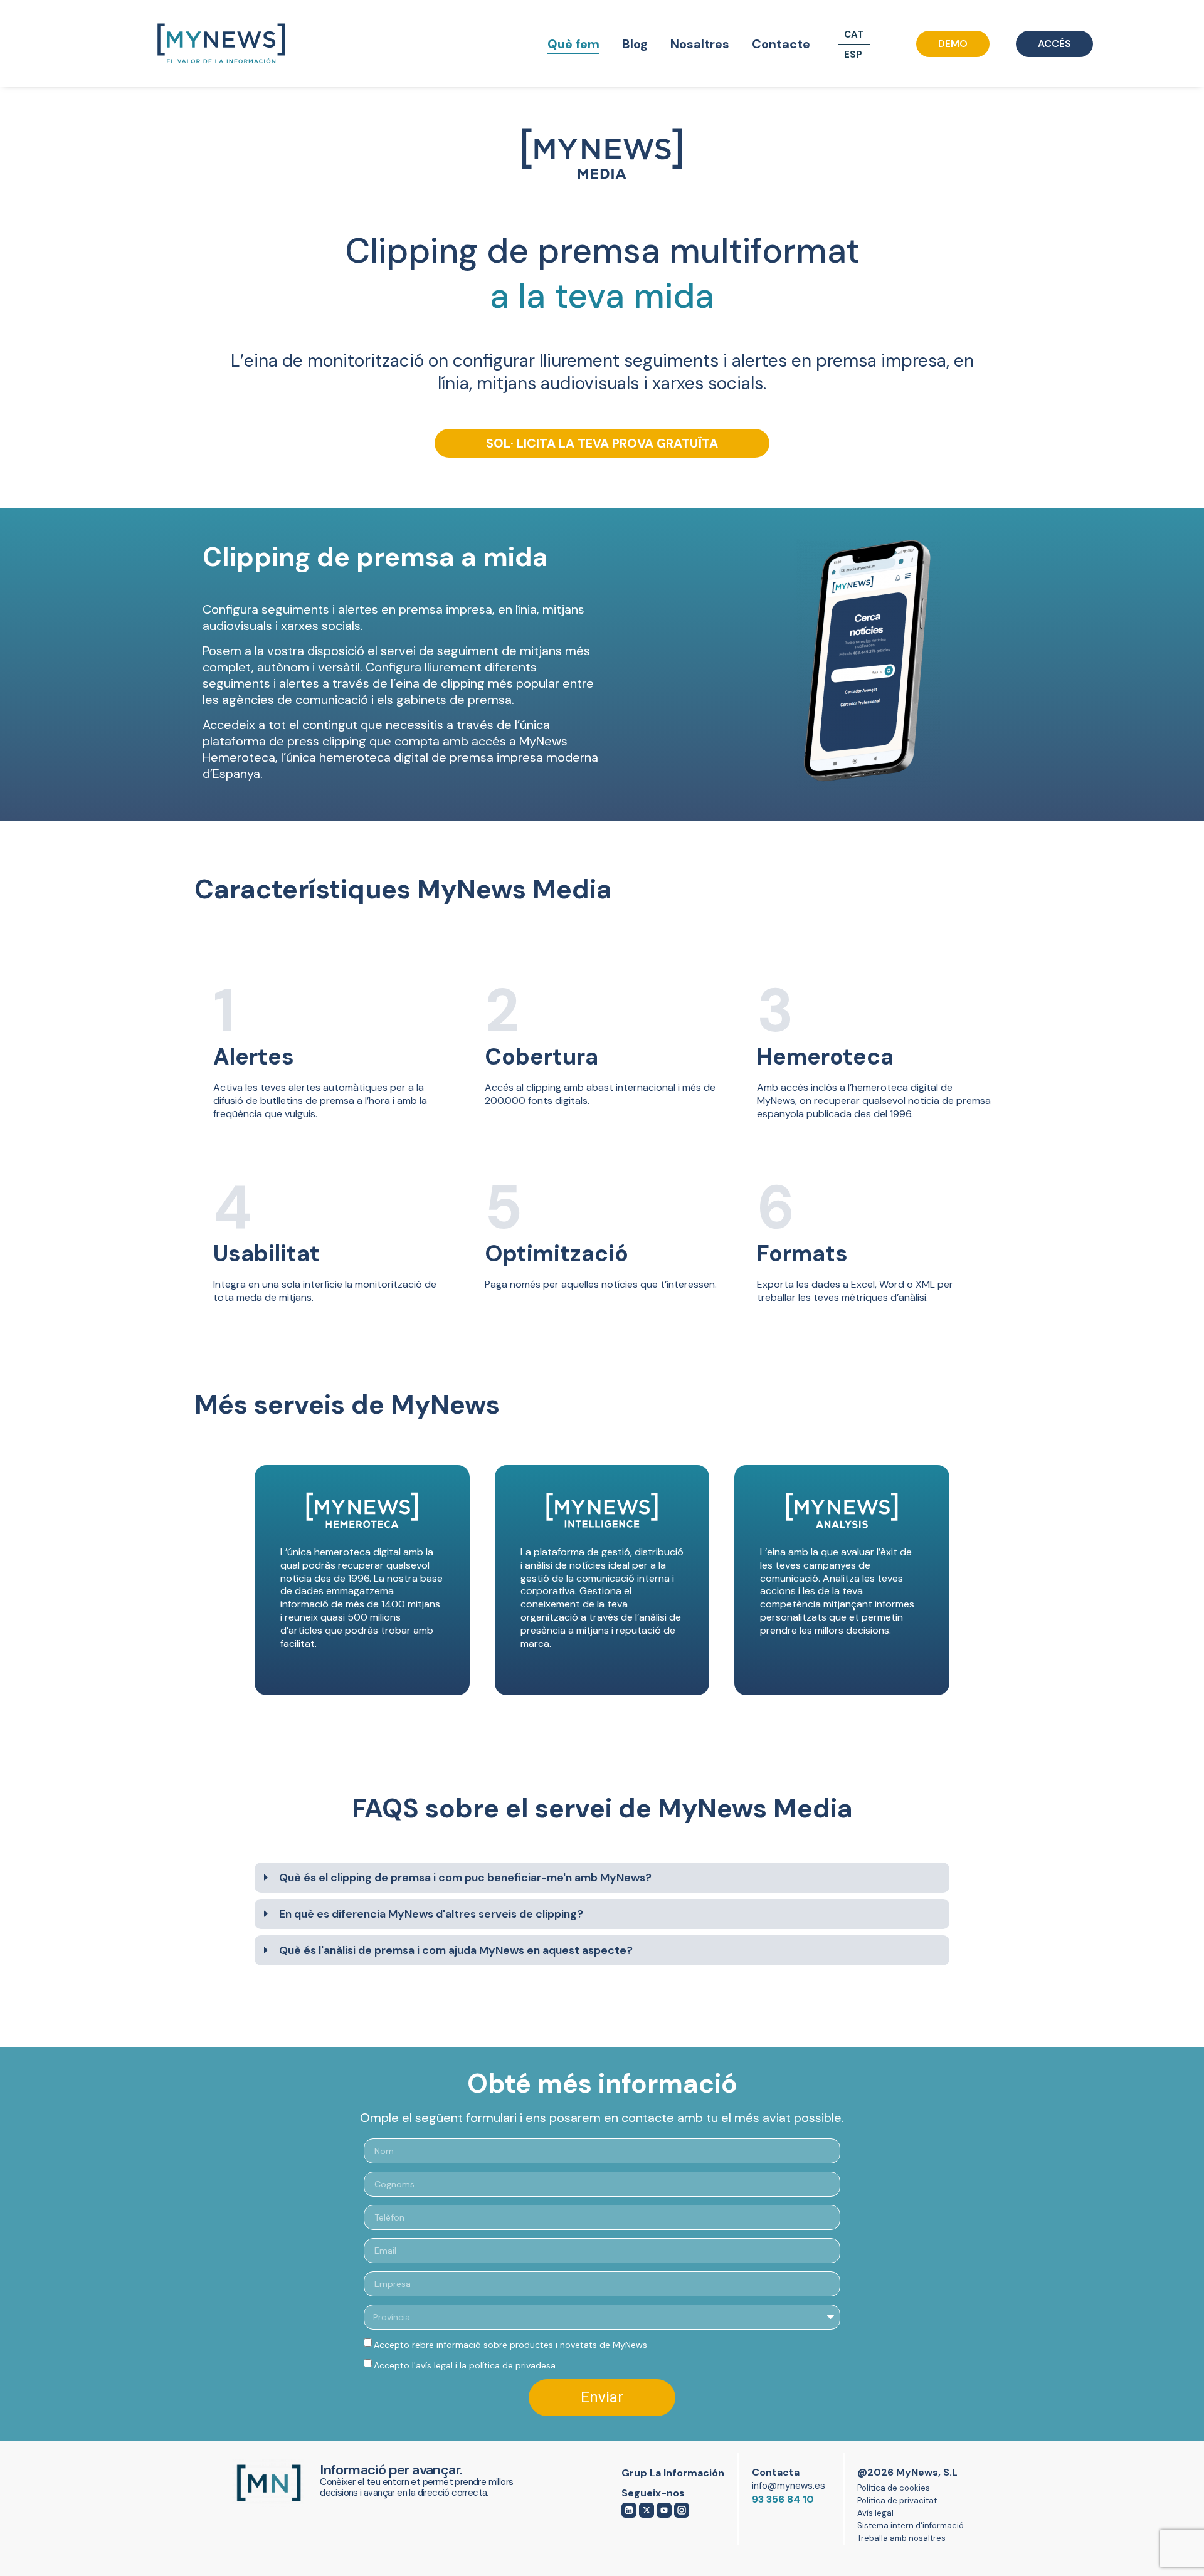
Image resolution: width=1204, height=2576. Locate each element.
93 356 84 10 (783, 2499)
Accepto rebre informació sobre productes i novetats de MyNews (510, 2345)
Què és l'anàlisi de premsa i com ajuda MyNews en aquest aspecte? (456, 1950)
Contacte (781, 44)
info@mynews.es (789, 2486)
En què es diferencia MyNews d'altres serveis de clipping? (431, 1914)
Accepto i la (465, 2365)
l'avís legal (432, 2365)
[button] (602, 1878)
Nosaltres (700, 44)
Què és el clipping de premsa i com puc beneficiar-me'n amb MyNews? (465, 1878)
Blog (635, 44)
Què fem (573, 44)
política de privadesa (512, 2365)
